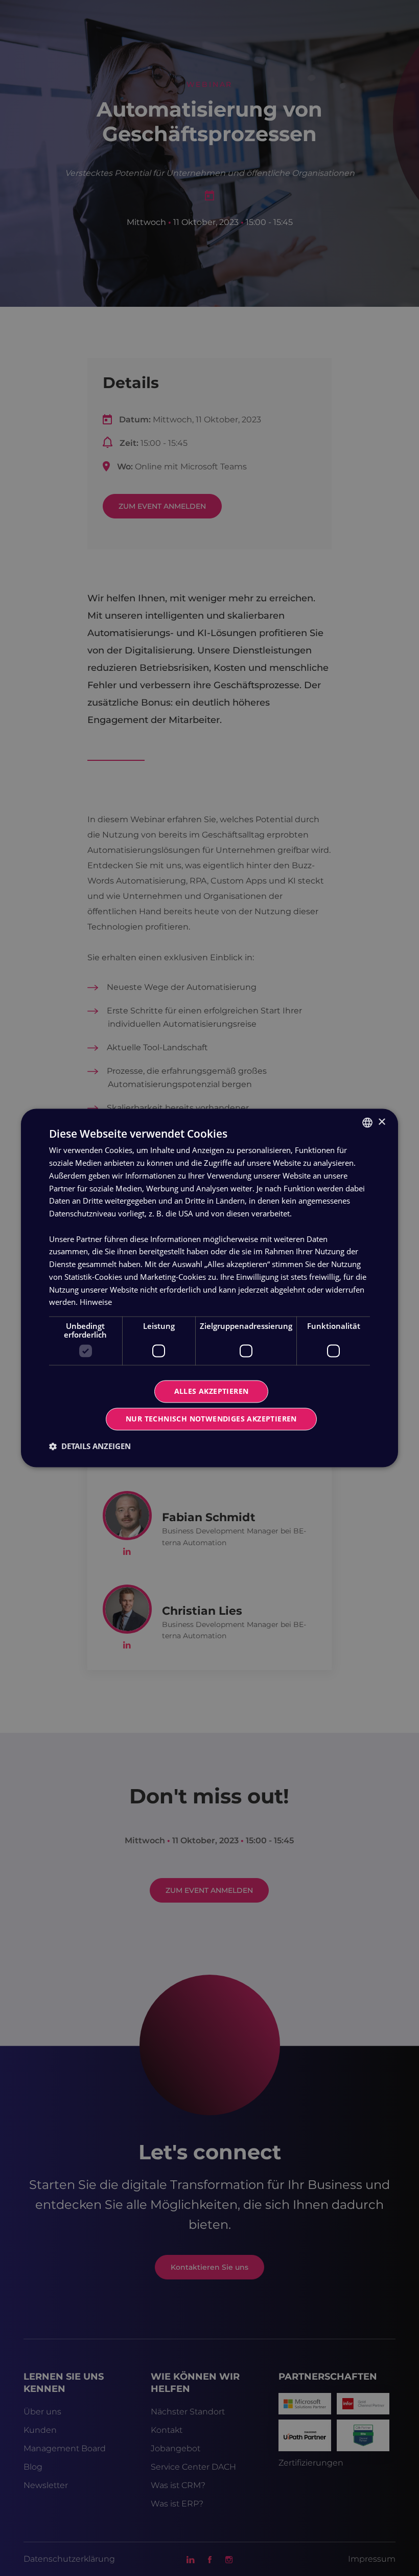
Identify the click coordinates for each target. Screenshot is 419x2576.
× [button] (381, 1122)
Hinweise (96, 1302)
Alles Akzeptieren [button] (212, 1392)
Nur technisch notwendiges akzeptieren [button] (211, 1419)
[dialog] (209, 1288)
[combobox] (367, 1122)
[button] (90, 1447)
